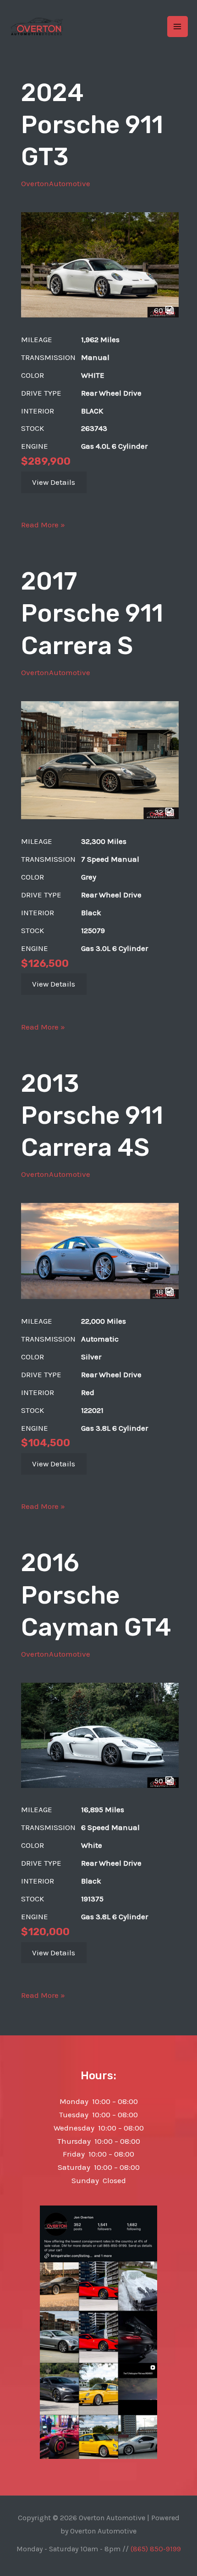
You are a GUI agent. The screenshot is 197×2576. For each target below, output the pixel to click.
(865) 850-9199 (156, 2549)
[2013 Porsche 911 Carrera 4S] (100, 1250)
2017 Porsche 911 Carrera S (92, 613)
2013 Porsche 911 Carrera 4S (92, 1116)
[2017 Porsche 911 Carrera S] (100, 759)
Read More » (43, 526)
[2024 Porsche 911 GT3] (100, 264)
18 (160, 1292)
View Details (54, 482)
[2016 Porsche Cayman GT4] (100, 1734)
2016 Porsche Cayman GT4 (96, 1595)
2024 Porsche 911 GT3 (92, 125)
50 (160, 1781)
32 (160, 812)
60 (159, 310)
